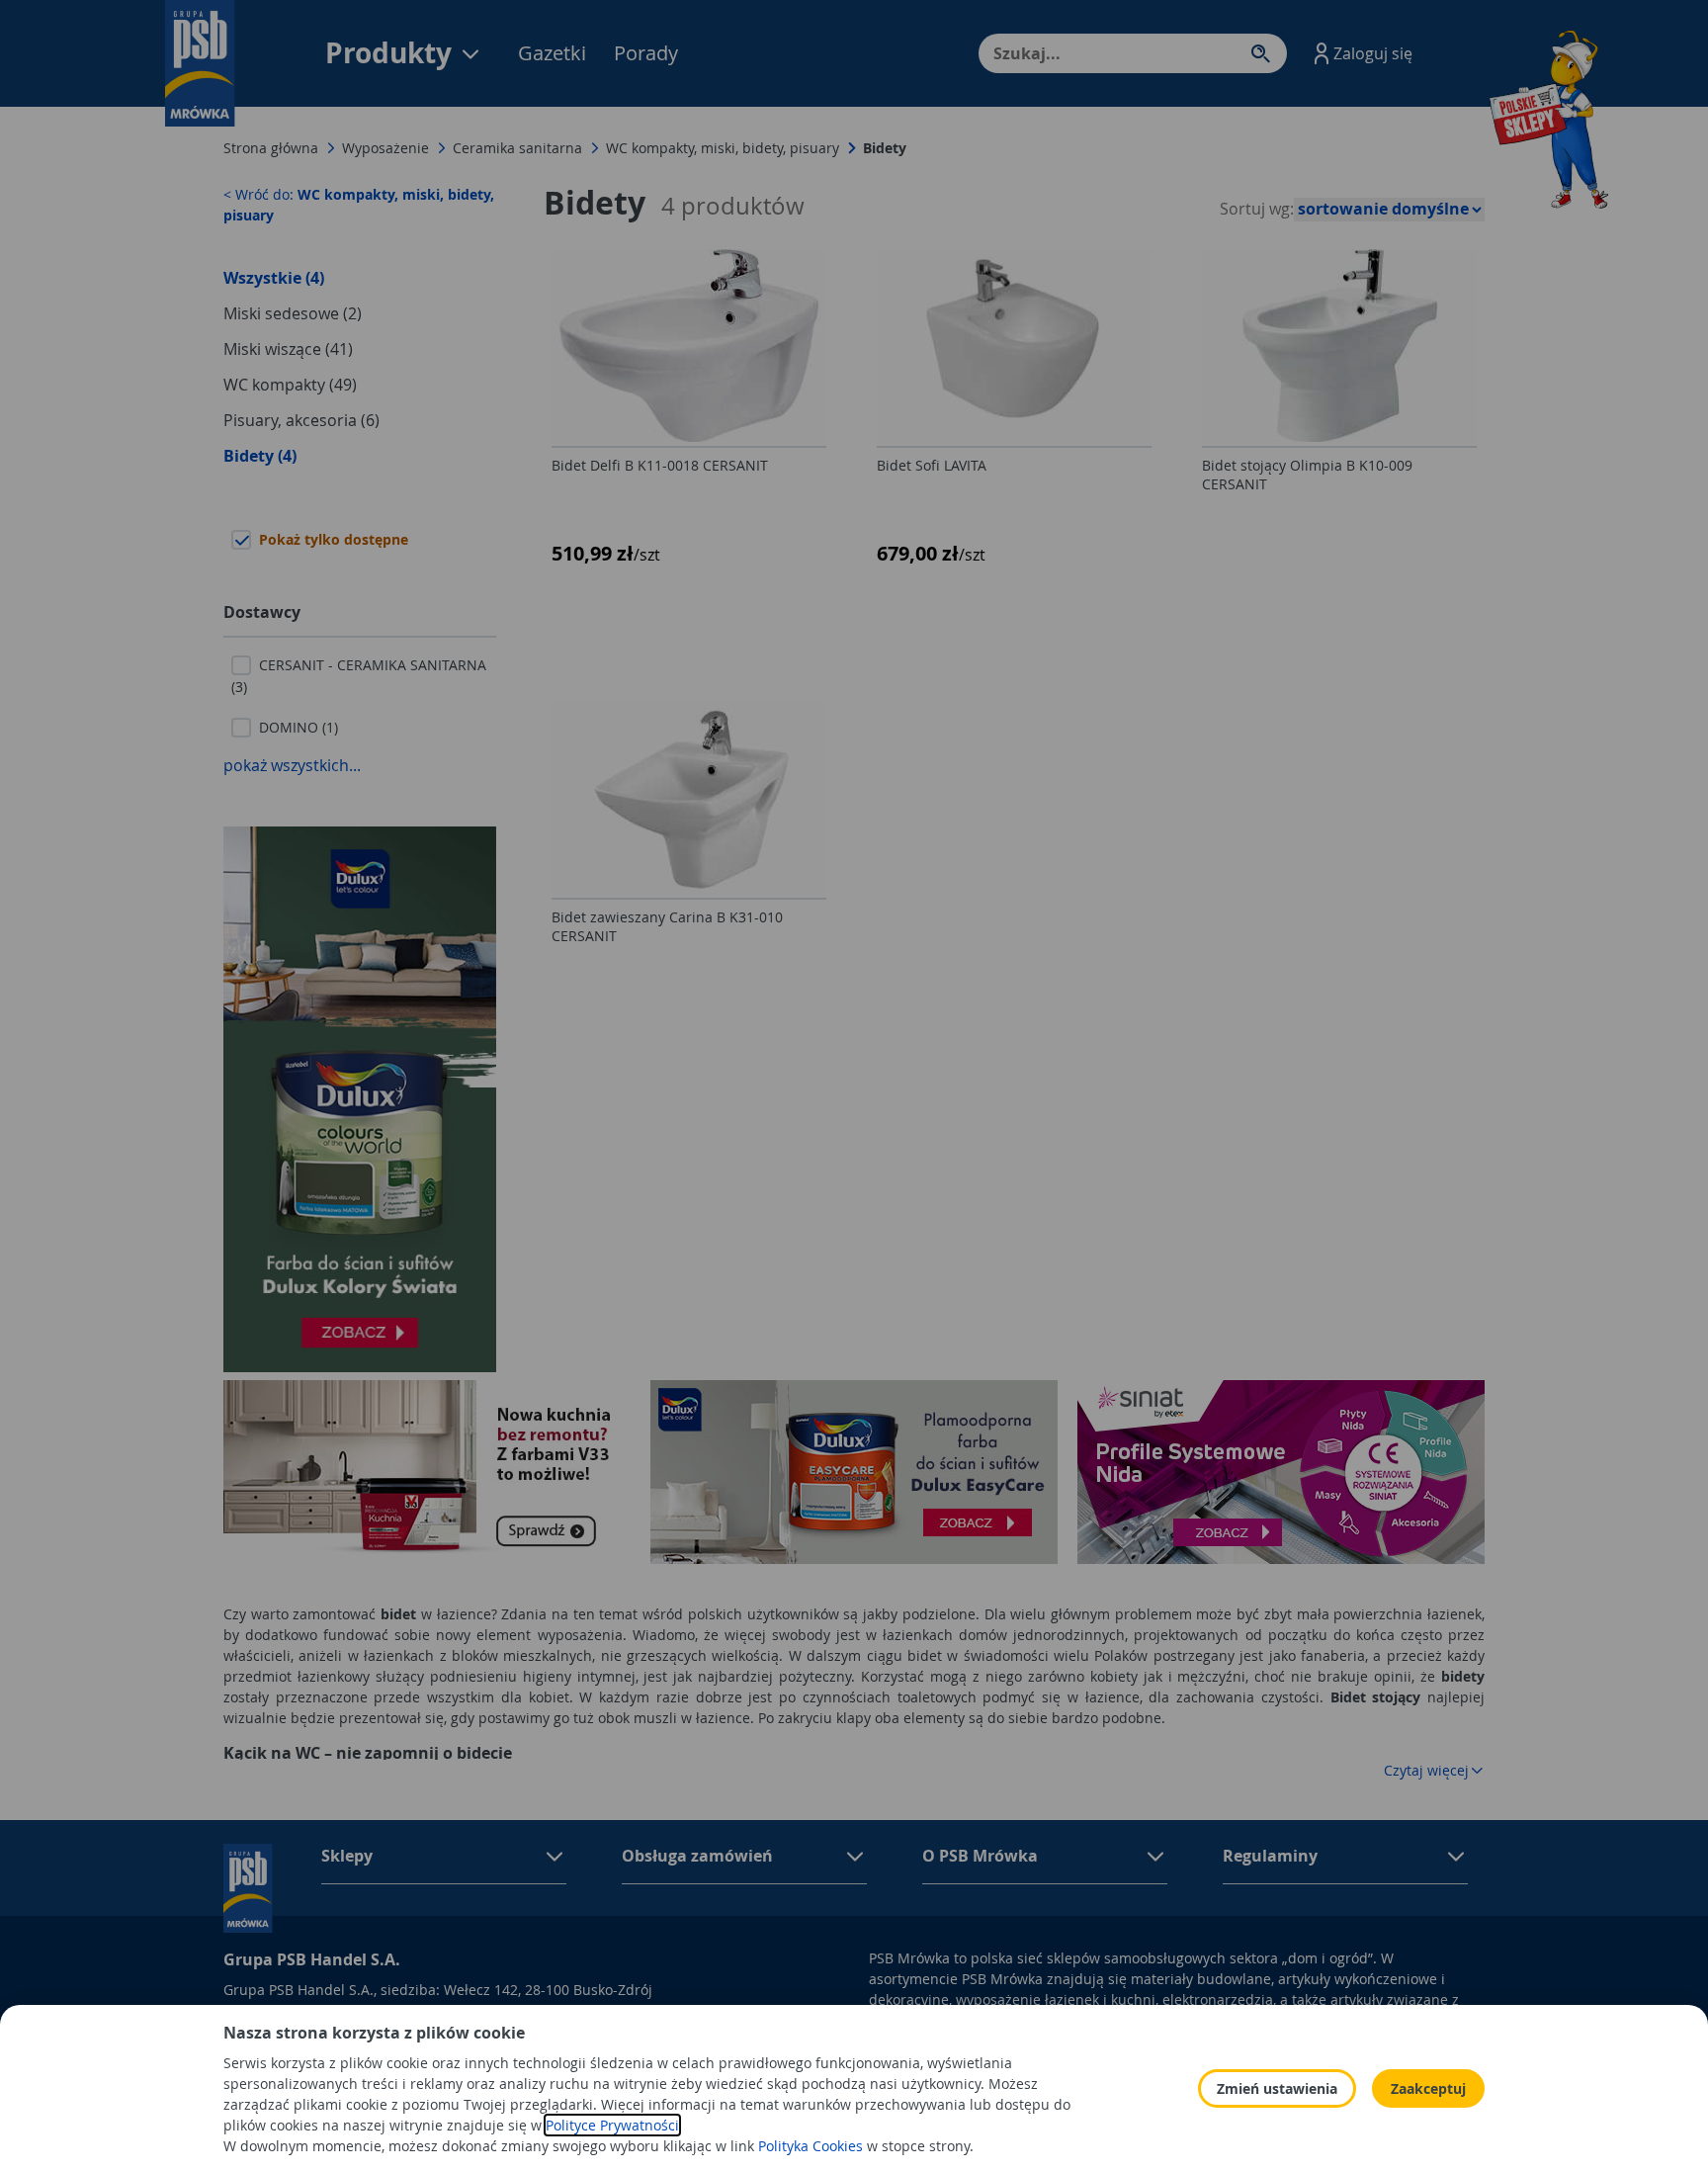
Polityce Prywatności (612, 2125)
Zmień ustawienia (1277, 2088)
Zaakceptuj (1428, 2088)
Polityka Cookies (811, 2146)
